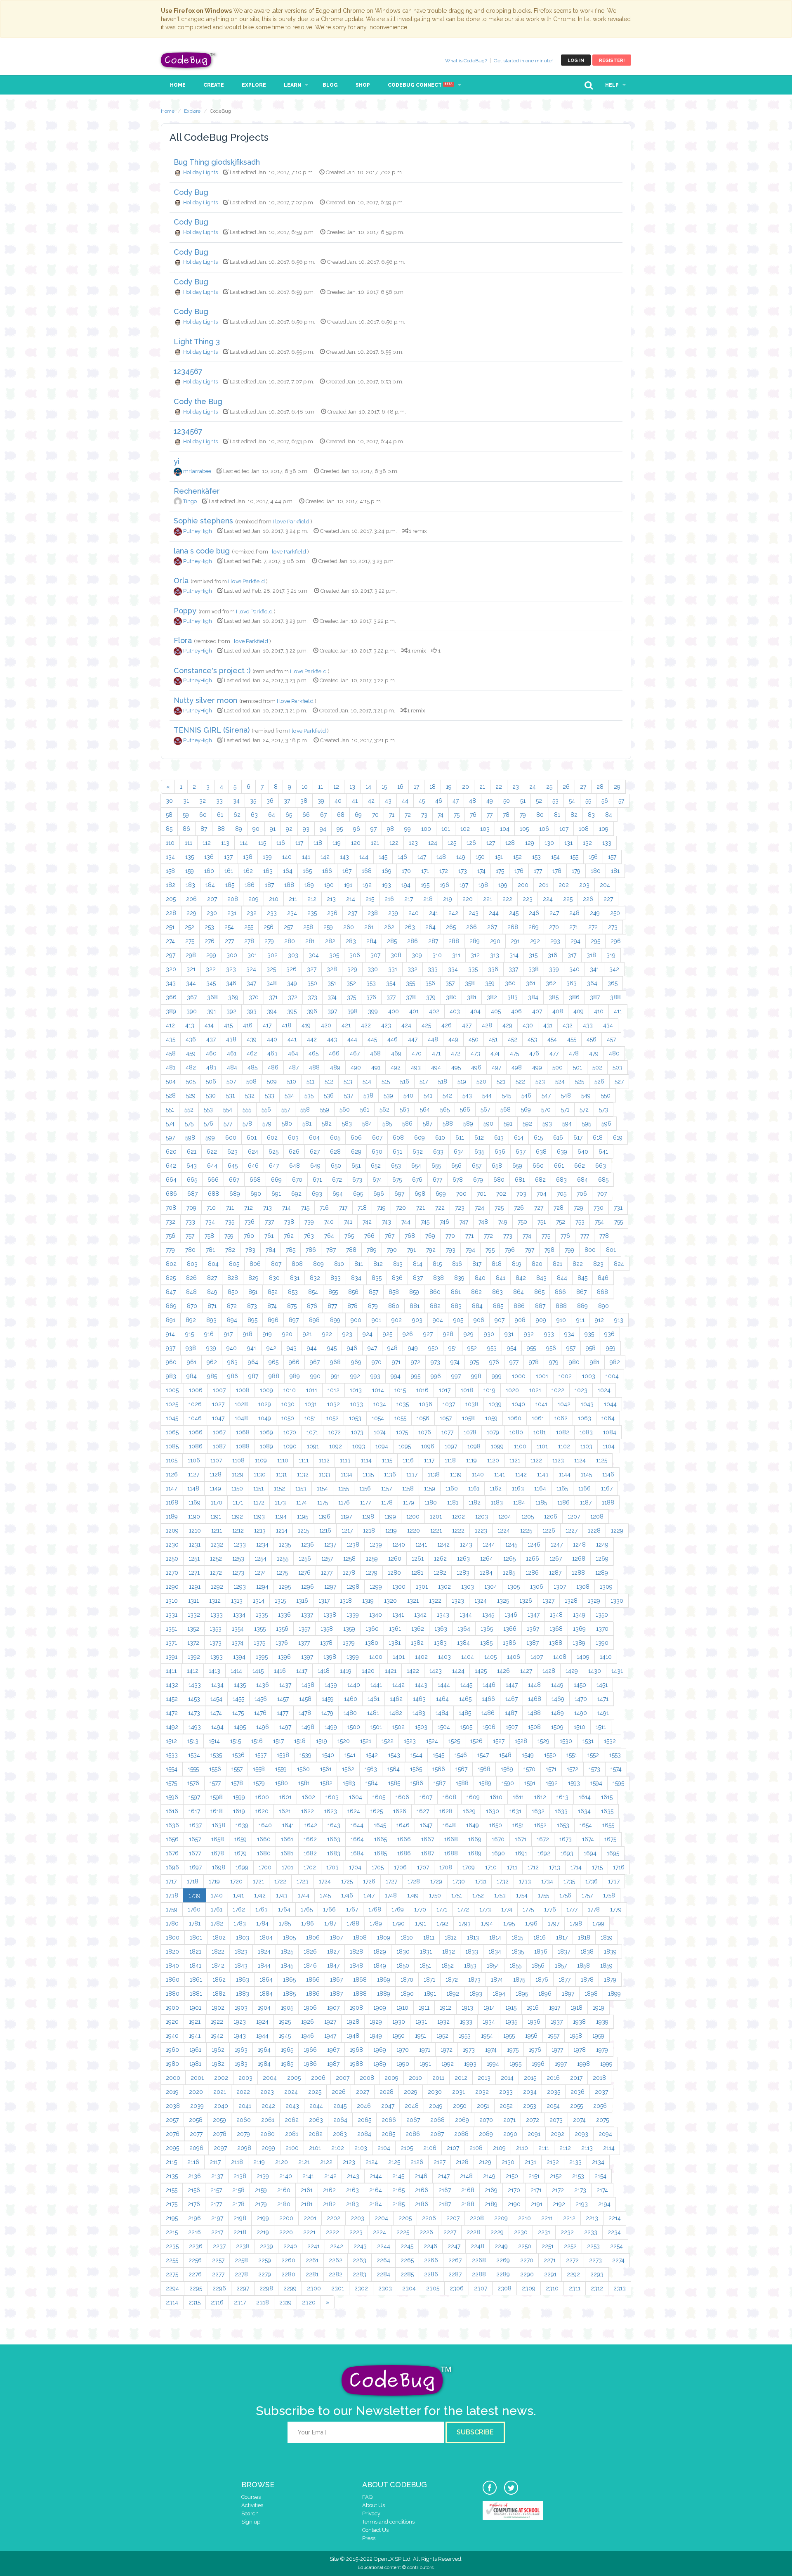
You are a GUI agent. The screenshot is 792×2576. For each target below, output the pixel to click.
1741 (238, 1895)
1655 (608, 1825)
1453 (194, 1699)
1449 (557, 1685)
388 (615, 997)
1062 (561, 1418)
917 (228, 1334)
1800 (173, 1937)
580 (287, 1124)
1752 (478, 1895)
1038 (472, 1404)
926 (408, 1334)
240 (414, 913)
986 (233, 1376)
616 (558, 1138)
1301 (422, 1587)
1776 (550, 1909)
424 (406, 1025)
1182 (475, 1502)
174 (481, 871)
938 (191, 1348)
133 (607, 843)
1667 (428, 1839)
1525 (454, 1741)
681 (520, 1180)
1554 (172, 1769)
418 (286, 1025)
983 (171, 1376)
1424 (458, 1671)
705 (562, 1194)
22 (499, 787)
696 (379, 1194)
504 (171, 1081)
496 (476, 1067)
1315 (280, 1601)
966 (294, 1362)
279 (269, 941)
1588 (462, 1783)
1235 (285, 1545)
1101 (542, 1446)
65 (289, 815)
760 (249, 1236)
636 (500, 1152)
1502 (398, 1727)
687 (192, 1194)
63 (254, 815)
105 (524, 829)
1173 (280, 1502)
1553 (615, 1755)
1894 (499, 1994)
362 (551, 983)
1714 (576, 1867)
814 (418, 1264)
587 (428, 1124)
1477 (283, 1713)
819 (517, 1264)
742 (367, 1222)
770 (450, 1236)
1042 (564, 1404)
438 (231, 1039)
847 (171, 1292)
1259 (372, 1559)
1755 (543, 1895)
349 (292, 983)
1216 (325, 1530)
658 (497, 1166)
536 (329, 1095)
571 (565, 1109)
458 (171, 1053)
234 (292, 913)
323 (231, 969)
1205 (528, 1516)
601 (252, 1138)
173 (463, 871)
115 (262, 843)
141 (306, 857)
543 (467, 1095)
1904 (264, 2008)
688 (213, 1194)
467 (355, 1053)
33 (219, 801)
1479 (327, 1713)
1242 (443, 1545)
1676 (172, 1853)
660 (538, 1166)
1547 (483, 1755)
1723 (303, 1881)
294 (575, 941)
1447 (512, 1685)
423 (386, 1025)
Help (612, 85)
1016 (422, 1390)
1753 (500, 1895)
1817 (562, 1937)
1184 (519, 1502)
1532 (610, 1741)
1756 (565, 1895)
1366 (510, 1629)
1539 (305, 1755)
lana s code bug (203, 551)
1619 (239, 1811)
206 (191, 899)
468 (375, 1053)
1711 (512, 1867)
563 (405, 1109)
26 (566, 787)
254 (229, 927)
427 (467, 1025)
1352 (193, 1629)
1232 (217, 1545)
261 (369, 927)
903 (417, 1320)
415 (228, 1025)
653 (396, 1166)
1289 (602, 1573)
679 (478, 1180)
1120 (493, 1460)
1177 (365, 1502)
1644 (357, 1825)
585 (387, 1124)
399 (373, 1011)
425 (426, 1025)
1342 (420, 1615)
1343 (443, 1615)
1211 (217, 1530)
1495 (240, 1727)
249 (595, 913)
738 (289, 1222)
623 (232, 1152)
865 (539, 1292)
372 (293, 997)
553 (208, 1109)
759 (229, 1236)
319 (611, 955)
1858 (583, 1966)
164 (288, 871)
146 (402, 857)
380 (451, 997)
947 (372, 1348)
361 (531, 983)
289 (475, 941)
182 (171, 885)
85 (169, 829)
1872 (452, 1980)
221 (488, 899)
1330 (617, 1601)
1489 (557, 1713)
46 (439, 801)
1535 (216, 1755)
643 (192, 1166)
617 (578, 1138)
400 (394, 1011)
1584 (372, 1783)
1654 (586, 1825)
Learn (292, 85)
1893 (476, 1994)
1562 (348, 1769)
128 (510, 843)
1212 (238, 1530)
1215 (303, 1530)
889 (582, 1306)
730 (599, 1208)
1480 (350, 1713)
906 (479, 1320)
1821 (195, 1952)
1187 (586, 1502)
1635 (607, 1811)
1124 (580, 1460)
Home (178, 85)
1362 (418, 1629)
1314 (259, 1601)
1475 (238, 1713)
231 (232, 913)
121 (375, 843)
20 (466, 787)
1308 (583, 1587)
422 (366, 1025)
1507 (512, 1727)
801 (611, 1250)
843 (541, 1278)
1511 (601, 1727)
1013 (356, 1390)
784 (271, 1250)
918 (248, 1334)
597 (170, 1138)
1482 (396, 1713)
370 (254, 997)
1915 (511, 2008)
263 (410, 927)
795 (490, 1250)
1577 (215, 1783)
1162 (496, 1488)
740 (329, 1222)
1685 (381, 1853)
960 (171, 1362)
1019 (489, 1390)
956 (551, 1348)
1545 (438, 1755)
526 (599, 1081)
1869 (384, 1980)
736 (250, 1222)
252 (190, 927)
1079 (493, 1432)
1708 (446, 1867)
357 (450, 983)
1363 (441, 1629)
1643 (334, 1825)
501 (577, 1067)
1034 (380, 1404)
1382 (417, 1643)
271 (574, 927)
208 (233, 899)
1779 (616, 1909)
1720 (236, 1881)
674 (377, 1180)
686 (171, 1194)
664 (171, 1180)
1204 (505, 1516)
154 (555, 857)
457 (611, 1039)
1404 (468, 1657)
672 (337, 1180)
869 (171, 1306)
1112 (324, 1460)
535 (309, 1095)
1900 (172, 2008)
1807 (336, 1937)
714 (286, 1208)
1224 (504, 1530)
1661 (287, 1839)
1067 (219, 1432)
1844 (264, 1966)
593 (547, 1124)
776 (565, 1236)
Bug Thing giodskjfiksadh (217, 162)
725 (499, 1208)
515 (386, 1081)
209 (253, 899)
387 (595, 997)
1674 (588, 1839)
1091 (313, 1446)
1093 (359, 1446)
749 (503, 1222)
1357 (304, 1629)
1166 (585, 1488)
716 (324, 1208)
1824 (264, 1952)
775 (546, 1236)
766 (369, 1236)
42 (371, 801)
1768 (375, 1909)
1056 (423, 1418)
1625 (377, 1811)
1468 (535, 1699)
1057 (446, 1418)
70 (375, 815)
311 (456, 955)
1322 (435, 1601)
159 (190, 871)
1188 (608, 1502)
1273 (238, 1573)
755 (619, 1222)
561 (365, 1109)
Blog (330, 85)
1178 (387, 1502)
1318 (346, 1601)
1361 (395, 1629)
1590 (508, 1783)
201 (543, 885)
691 (276, 1194)
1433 (195, 1685)
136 (209, 857)
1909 (380, 2008)
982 (615, 1362)
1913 (467, 2008)
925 (388, 1334)
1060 (515, 1418)
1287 (555, 1573)
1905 (287, 2008)
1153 (301, 1488)
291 (515, 941)
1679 (240, 1853)
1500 (354, 1727)
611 (460, 1138)
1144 (565, 1474)
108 (584, 829)
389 (171, 1011)
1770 (420, 1909)
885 (498, 1306)
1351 (171, 1629)
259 (328, 927)
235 (312, 913)
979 (554, 1362)
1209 (172, 1530)
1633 (561, 1811)
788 (351, 1250)
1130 (260, 1474)
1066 (196, 1432)
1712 (533, 1867)
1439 (331, 1685)
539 (388, 1095)
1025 (172, 1404)
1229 (617, 1530)
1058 (468, 1418)
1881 (196, 1994)
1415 (258, 1671)
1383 (440, 1643)
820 (537, 1264)
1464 (442, 1699)
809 (318, 1264)
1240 (399, 1545)
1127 (194, 1474)
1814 (495, 1937)
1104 (609, 1446)
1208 (597, 1516)
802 (171, 1264)
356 (430, 983)
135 (190, 857)
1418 (324, 1671)
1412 (193, 1671)
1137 (412, 1474)
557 (286, 1109)
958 (591, 1348)
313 (495, 955)
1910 (402, 2008)
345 (211, 983)
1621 (285, 1811)
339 (554, 969)
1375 (259, 1643)
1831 (426, 1952)
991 (335, 1376)
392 (231, 1011)
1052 (332, 1418)
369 (233, 997)
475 (514, 1053)
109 (604, 829)
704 (542, 1194)
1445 (466, 1685)
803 (192, 1264)
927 (428, 1334)
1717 (171, 1881)
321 (191, 969)
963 (232, 1362)
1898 (591, 1994)
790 (392, 1250)
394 (272, 1011)
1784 (262, 1923)
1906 (310, 2008)
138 (248, 857)
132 (587, 843)
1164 (540, 1488)
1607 (426, 1797)
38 (304, 801)
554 (228, 1109)
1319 (368, 1601)
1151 (258, 1488)
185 (230, 885)
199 (503, 885)
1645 (380, 1825)
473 (475, 1053)
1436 (263, 1685)
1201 (436, 1516)
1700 (265, 1867)
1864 (266, 1980)
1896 (545, 1994)
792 (431, 1250)
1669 (475, 1839)
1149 (215, 1488)
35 (253, 801)
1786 (308, 1923)
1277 (327, 1573)
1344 (466, 1615)
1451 (602, 1685)
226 (588, 899)
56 (605, 801)
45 (422, 801)
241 (434, 913)
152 (517, 857)
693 (317, 1194)
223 (528, 899)
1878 (587, 1980)
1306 (537, 1587)
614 (519, 1138)
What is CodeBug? (466, 61)
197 (464, 885)
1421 (391, 1671)
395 (292, 1011)
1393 (217, 1657)
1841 (195, 1966)
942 (271, 1348)
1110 (283, 1460)
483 (211, 1067)
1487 (511, 1713)
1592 (552, 1783)
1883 (243, 1994)
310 (437, 955)
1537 (261, 1755)
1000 (519, 1376)
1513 (193, 1741)
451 (493, 1039)
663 (601, 1166)
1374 (238, 1643)
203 (584, 885)
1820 (172, 1952)
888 (561, 1306)
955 (531, 1348)
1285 (509, 1573)
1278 (349, 1573)
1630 (493, 1811)
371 (273, 997)
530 (211, 1095)
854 (313, 1292)
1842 (218, 1966)
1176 (344, 1502)
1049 (265, 1418)
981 (595, 1362)
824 (619, 1264)
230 (212, 913)
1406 (514, 1657)
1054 (378, 1418)
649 (315, 1166)
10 (305, 787)
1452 (172, 1699)
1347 (534, 1615)
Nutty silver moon (206, 700)
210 (274, 899)
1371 (171, 1643)
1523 (410, 1741)
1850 (403, 1966)
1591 (530, 1783)
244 (494, 913)
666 (213, 1180)
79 (523, 815)
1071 (312, 1432)
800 (590, 1250)
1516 (257, 1741)
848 (191, 1292)
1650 (496, 1825)
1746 (347, 1895)
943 (292, 1348)
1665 (381, 1839)
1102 (564, 1446)
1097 (451, 1446)
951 (453, 1348)
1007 (219, 1390)
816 (457, 1264)
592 (527, 1124)
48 (473, 801)
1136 (390, 1474)
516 (405, 1081)
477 (554, 1053)
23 (516, 787)
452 (513, 1039)
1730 (459, 1881)
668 (255, 1180)
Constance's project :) (213, 671)
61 (220, 815)
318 (591, 955)
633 (438, 1152)
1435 (240, 1685)
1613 (562, 1797)
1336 (284, 1615)
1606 (402, 1797)
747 (464, 1222)
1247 (557, 1545)
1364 (464, 1629)
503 (618, 1067)
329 (352, 969)
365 (613, 983)
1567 (461, 1769)
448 (433, 1039)
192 (367, 885)
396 (312, 1011)
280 (290, 941)
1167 (607, 1488)
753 (580, 1222)
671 (317, 1180)
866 (560, 1292)
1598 (217, 1797)
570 (546, 1109)
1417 (302, 1671)
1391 (172, 1657)
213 (331, 899)
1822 (218, 1952)
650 (336, 1166)
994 (396, 1376)
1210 (195, 1530)
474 (495, 1053)
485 (252, 1067)
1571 (551, 1769)
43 (388, 801)
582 (327, 1124)
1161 (474, 1488)
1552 (593, 1755)
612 (479, 1138)
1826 (310, 1952)
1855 (515, 1966)
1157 (387, 1488)
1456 (261, 1699)
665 (192, 1180)
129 (530, 843)
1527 (499, 1741)
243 (474, 913)
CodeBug (189, 60)
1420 (368, 1671)
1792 (442, 1923)
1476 (260, 1713)
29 (617, 787)
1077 (447, 1432)
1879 (610, 1980)
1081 (540, 1432)
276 (210, 941)
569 (526, 1109)
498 (517, 1067)
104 (505, 829)
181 (615, 871)
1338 (330, 1615)
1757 (587, 1895)
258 (308, 927)
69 (358, 815)
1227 (572, 1530)
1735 (569, 1881)
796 (510, 1250)
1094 (382, 1446)
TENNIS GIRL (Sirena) (213, 730)
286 (412, 941)
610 (440, 1138)
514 (367, 1081)
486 (273, 1067)
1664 (357, 1839)
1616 (172, 1811)
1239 (376, 1545)
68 (341, 815)
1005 (172, 1390)
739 (309, 1222)
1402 (421, 1657)
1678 (218, 1853)
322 (211, 969)
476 (534, 1053)
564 (425, 1109)
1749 (413, 1895)
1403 (444, 1657)
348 (272, 983)
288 (454, 941)
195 (425, 885)
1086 (196, 1446)
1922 (217, 2022)
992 (355, 1376)
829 (253, 1278)
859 (414, 1292)
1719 (214, 1881)
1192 (237, 1516)
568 (506, 1109)
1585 (394, 1783)
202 (564, 885)
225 (568, 899)
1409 (583, 1657)
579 (267, 1124)
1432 (172, 1685)
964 (253, 1362)
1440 (354, 1685)
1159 (430, 1488)
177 (538, 871)
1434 (217, 1685)
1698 (219, 1867)
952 (472, 1348)
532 (250, 1095)
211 (293, 899)
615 (538, 1138)
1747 (369, 1895)
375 (351, 997)
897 (294, 1320)
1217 (347, 1530)
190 (329, 885)
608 (398, 1138)
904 (438, 1320)
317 (572, 955)
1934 (489, 2022)
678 (458, 1180)
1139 (456, 1474)
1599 (239, 1797)
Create (214, 85)
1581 (304, 1783)
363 (572, 983)
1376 (282, 1643)
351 (332, 983)
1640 (265, 1825)
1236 (308, 1545)
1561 (326, 1769)
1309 (606, 1587)
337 (513, 969)
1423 (436, 1671)
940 (232, 1348)
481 (171, 1067)
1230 (172, 1545)
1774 (507, 1909)
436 (191, 1039)
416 (248, 1025)
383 (513, 997)
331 (393, 969)
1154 (322, 1488)
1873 (474, 1980)
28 (600, 787)
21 (482, 787)
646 (253, 1166)
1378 (326, 1643)
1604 (356, 1797)
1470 (581, 1699)
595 (587, 1124)
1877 (565, 1980)
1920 (172, 2022)
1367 (533, 1629)
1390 (602, 1643)
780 (190, 1250)
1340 (376, 1615)
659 (517, 1166)
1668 (451, 1839)
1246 (534, 1545)
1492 (172, 1727)
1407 (537, 1657)
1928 (353, 2022)
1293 (240, 1587)
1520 (344, 1741)
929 (469, 1334)
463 (272, 1053)
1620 (262, 1811)
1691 (521, 1853)
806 (255, 1264)
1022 (558, 1390)
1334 (239, 1615)
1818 (584, 1937)
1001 (542, 1376)
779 (170, 1250)
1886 (313, 1994)
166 (327, 871)
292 (535, 941)
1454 (216, 1699)
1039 (495, 1404)
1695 (613, 1853)
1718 (193, 1881)
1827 (333, 1952)
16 (400, 787)
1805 (289, 1937)
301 (252, 955)
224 (548, 899)
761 (269, 1236)
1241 (421, 1545)
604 (314, 1138)
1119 (471, 1460)
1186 (563, 1502)
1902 (218, 2008)
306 (355, 955)
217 (409, 899)
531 (230, 1095)
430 (528, 1025)
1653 (563, 1825)
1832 (449, 1952)
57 (621, 801)
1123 (558, 1460)
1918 (576, 2008)
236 (332, 913)
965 (273, 1362)
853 (293, 1292)
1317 (324, 1601)
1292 (217, 1587)
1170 (217, 1502)
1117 (429, 1460)
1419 (346, 1671)
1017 (445, 1390)
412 (170, 1025)
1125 (602, 1460)
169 (387, 871)
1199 (390, 1516)
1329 (594, 1601)
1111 (304, 1460)
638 (541, 1152)
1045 (172, 1418)
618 (598, 1138)
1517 (278, 1741)
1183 (497, 1502)
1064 (608, 1418)
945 (332, 1348)
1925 (285, 2022)
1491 (603, 1713)
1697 (196, 1867)
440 (272, 1039)
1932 (443, 2022)
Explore (254, 85)
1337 (307, 1615)
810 (339, 1264)
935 (589, 1334)
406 (516, 1011)
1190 (194, 1516)
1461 (374, 1699)
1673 (566, 1839)
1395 (262, 1657)
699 (441, 1194)
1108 (238, 1460)
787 (331, 1250)
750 (522, 1222)
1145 (586, 1474)
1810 (407, 1937)
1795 (509, 1923)
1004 (612, 1376)
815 (437, 1264)
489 (335, 1067)
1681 (287, 1853)
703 (521, 1194)
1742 (260, 1895)
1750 (435, 1895)
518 (443, 1081)
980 (574, 1362)
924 (368, 1334)
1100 (520, 1446)
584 (367, 1124)
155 (574, 857)
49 (490, 801)
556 (266, 1109)
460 (211, 1053)
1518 (300, 1741)
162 (248, 871)
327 (312, 969)
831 (295, 1278)
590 (488, 1124)
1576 (193, 1783)
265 (451, 927)
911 (580, 1320)
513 (348, 1081)
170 (406, 871)
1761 (217, 1909)
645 (233, 1166)
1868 (360, 1980)
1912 (445, 2008)
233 (272, 913)
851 (253, 1292)
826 (191, 1278)
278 (249, 941)
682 (540, 1180)
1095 (405, 1446)
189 (309, 885)
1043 (587, 1404)
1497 (285, 1727)
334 (453, 969)
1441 (376, 1685)
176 (519, 871)
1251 (194, 1559)
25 (549, 787)
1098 (474, 1446)
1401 (399, 1657)
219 (448, 899)
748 (483, 1222)
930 (489, 1334)
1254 (260, 1559)
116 (281, 843)
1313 (237, 1601)
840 (480, 1278)
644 (212, 1166)
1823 (241, 1952)
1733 (525, 1881)
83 (591, 815)
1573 (594, 1769)
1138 (434, 1474)
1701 (288, 1867)
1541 (350, 1755)
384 (533, 997)
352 (351, 983)
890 (603, 1306)
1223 (481, 1530)
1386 (509, 1643)
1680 (264, 1853)
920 (287, 1334)
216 (389, 899)
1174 (302, 1502)
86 (186, 829)
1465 (465, 1699)
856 (353, 1292)
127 (491, 843)
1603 (332, 1797)
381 (472, 997)
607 (377, 1138)
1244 (489, 1545)
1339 (353, 1615)
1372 (193, 1643)
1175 (323, 1502)
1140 (478, 1474)
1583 (349, 1783)
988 (274, 1376)
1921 (195, 2022)
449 (453, 1039)
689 (235, 1194)
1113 (345, 1460)
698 (420, 1194)
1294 (262, 1587)
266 (471, 927)
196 (444, 885)
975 (474, 1362)
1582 (326, 1783)
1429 (572, 1671)
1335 (262, 1615)
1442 (398, 1685)
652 (376, 1166)
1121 (515, 1460)
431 (548, 1025)
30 (169, 801)
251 (170, 927)
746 (444, 1222)
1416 (280, 1671)
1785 (285, 1923)
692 (296, 1194)
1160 (452, 1488)
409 (579, 1011)
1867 (336, 1980)
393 (252, 1011)
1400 (376, 1657)
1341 (398, 1615)
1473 (194, 1713)
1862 (219, 1980)
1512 (171, 1741)
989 (295, 1376)
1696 (172, 1867)
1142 (521, 1474)
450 (474, 1039)
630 (377, 1152)
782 (230, 1250)
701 (481, 1194)
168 (367, 871)
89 (239, 829)
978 (534, 1362)
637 (521, 1152)
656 (456, 1166)
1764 (284, 1909)
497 (496, 1067)
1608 (449, 1797)
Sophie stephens (204, 521)
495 (456, 1067)
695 (358, 1194)
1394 (239, 1657)
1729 (436, 1881)
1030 (288, 1404)
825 (171, 1278)
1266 (533, 1559)
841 (501, 1278)
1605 (379, 1797)
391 (212, 1011)
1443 (421, 1685)
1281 (417, 1573)
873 (252, 1306)
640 (583, 1152)
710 (211, 1208)
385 (554, 997)
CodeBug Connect (420, 85)
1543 (394, 1755)
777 (585, 1236)
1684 (357, 1853)
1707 (423, 1867)
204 (605, 885)
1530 (566, 1741)
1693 (567, 1853)
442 (312, 1039)
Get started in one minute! (523, 61)
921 (307, 1334)
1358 (327, 1629)
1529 (543, 1741)
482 (191, 1067)
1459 (328, 1699)
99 (408, 829)
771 (469, 1236)
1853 (470, 1966)
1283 (463, 1573)
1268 (579, 1559)
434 (608, 1025)
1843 (241, 1966)
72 (408, 815)
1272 (216, 1573)
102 (465, 829)
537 (349, 1095)
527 (619, 1081)
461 (232, 1053)
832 (315, 1278)
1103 (586, 1446)
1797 (554, 1923)
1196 (324, 1516)
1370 (602, 1629)
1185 (541, 1502)
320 (171, 969)
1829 (380, 1952)
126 (471, 843)
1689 (475, 1853)
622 (212, 1152)
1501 (376, 1727)
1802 (219, 1937)
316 (553, 955)
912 (599, 1320)
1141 (500, 1474)
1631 (515, 1811)
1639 (242, 1825)
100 (426, 829)
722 (440, 1208)
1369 (579, 1629)
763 (309, 1236)
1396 (284, 1657)
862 (476, 1292)
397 (332, 1011)
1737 (614, 1881)
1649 (473, 1825)
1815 (517, 1937)
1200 (413, 1516)
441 (292, 1039)
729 (579, 1208)
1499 (331, 1727)
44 (405, 801)
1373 (216, 1643)
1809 (384, 1937)
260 (349, 927)
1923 (240, 2022)
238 (373, 913)
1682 (310, 1853)
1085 (172, 1446)
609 (420, 1138)
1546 (461, 1755)
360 (510, 983)
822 (578, 1264)
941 (252, 1348)
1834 (495, 1952)
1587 (440, 1783)
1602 (309, 1797)
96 (357, 829)
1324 (481, 1601)
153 (536, 857)
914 (170, 1334)
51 (523, 801)
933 (549, 1334)
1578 (237, 1783)
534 (289, 1095)
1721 (258, 1881)
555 (247, 1109)
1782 (217, 1923)
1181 (453, 1502)
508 (251, 1081)
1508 (534, 1727)
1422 (413, 1671)
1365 (487, 1629)
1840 (172, 1966)
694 (338, 1194)
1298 (353, 1587)
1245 (511, 1545)
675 (397, 1180)
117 (299, 843)
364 (592, 983)
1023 (581, 1390)
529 (191, 1095)
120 (356, 843)
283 (351, 941)
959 (611, 1348)
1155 (344, 1488)
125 (452, 843)
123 (413, 843)
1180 (431, 1502)
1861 (196, 1980)
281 (310, 941)
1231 (195, 1545)
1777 (572, 1909)
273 (613, 927)
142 (325, 857)
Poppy (186, 611)
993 (375, 1376)
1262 (440, 1559)
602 (272, 1138)
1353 (216, 1629)
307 (375, 955)
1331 (172, 1615)
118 (318, 843)
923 (347, 1334)
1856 (538, 1966)
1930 (399, 2022)
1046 (195, 1418)
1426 (503, 1671)
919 (267, 1334)
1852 (448, 1966)
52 (539, 801)
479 (594, 1053)
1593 (574, 1783)
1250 (172, 1559)
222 (507, 899)
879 (373, 1306)
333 (433, 969)
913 (619, 1320)
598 (190, 1138)
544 (487, 1095)
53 (555, 801)
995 (416, 1376)
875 (292, 1306)
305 (334, 955)
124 (433, 843)
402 (434, 1011)
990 (315, 1376)
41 (355, 801)
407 (537, 1011)
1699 (242, 1867)
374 (332, 997)
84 (609, 815)
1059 (491, 1418)
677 (437, 1180)
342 (614, 969)
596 (606, 1124)
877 (332, 1306)
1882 (219, 1994)
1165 (562, 1488)
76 (473, 815)
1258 (349, 1559)
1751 (457, 1895)
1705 (378, 1867)
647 (274, 1166)
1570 (529, 1769)
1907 (333, 2008)
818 (497, 1264)
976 (494, 1362)
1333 (217, 1615)
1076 (425, 1432)
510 (292, 1081)
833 (336, 1278)
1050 (288, 1418)
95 (340, 829)
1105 (172, 1460)
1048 (241, 1418)
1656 (172, 1839)
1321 (413, 1601)
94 (323, 829)
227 (608, 899)
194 (406, 885)
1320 (390, 1601)
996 (436, 1376)
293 (555, 941)
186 (250, 885)
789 (372, 1250)
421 (346, 1025)
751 (542, 1222)
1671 (521, 1839)
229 (191, 913)
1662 (310, 1839)
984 (192, 1376)
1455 (238, 1699)
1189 (172, 1516)
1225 (526, 1530)
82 (574, 815)
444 (352, 1039)
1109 (261, 1460)
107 (564, 829)
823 (598, 1264)
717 (343, 1208)
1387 (533, 1643)
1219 (391, 1530)
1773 (485, 1909)
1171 (238, 1502)
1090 (290, 1446)
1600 (262, 1797)
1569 (507, 1769)
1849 (380, 1966)
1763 (262, 1909)
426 (447, 1025)
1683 (334, 1853)
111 (189, 843)
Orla (182, 581)
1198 (368, 1516)
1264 (487, 1559)
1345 (488, 1615)
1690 (498, 1853)
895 (252, 1320)
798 (549, 1250)
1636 (172, 1825)
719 (381, 1208)
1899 (614, 1994)
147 (422, 857)
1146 (608, 1474)
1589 (485, 1783)
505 (191, 1081)
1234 (262, 1545)
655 (436, 1166)
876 (312, 1306)
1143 (543, 1474)
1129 (238, 1474)
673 (357, 1180)
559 (325, 1109)
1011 (312, 1390)
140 (287, 857)
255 (249, 927)
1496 (263, 1727)
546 (526, 1095)
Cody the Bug (198, 401)
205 (171, 899)
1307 (560, 1587)
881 (415, 1306)
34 (236, 801)
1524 (432, 1741)
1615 (607, 1797)
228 (171, 913)
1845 (287, 1966)
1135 (368, 1474)
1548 (505, 1755)
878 (352, 1306)
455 (572, 1039)
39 (321, 801)
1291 (195, 1587)
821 (557, 1264)
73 (424, 815)
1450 (580, 1685)
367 (192, 997)
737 (269, 1222)
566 (465, 1109)
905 (458, 1320)
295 (595, 941)
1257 (327, 1559)
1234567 (188, 371)
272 (593, 927)
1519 (322, 1741)
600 (231, 1138)
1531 (588, 1741)
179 (576, 871)
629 (356, 1152)
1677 (195, 1853)
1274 (260, 1573)
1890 (407, 1994)
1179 (409, 1502)
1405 (490, 1657)
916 (209, 1334)
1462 (396, 1699)
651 (356, 1166)
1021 (535, 1390)
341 (594, 969)
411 (618, 1011)
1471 (603, 1699)
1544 (416, 1755)
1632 (538, 1811)
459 (191, 1053)
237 (352, 913)
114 (244, 843)
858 (394, 1292)
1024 (604, 1390)
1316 (302, 1601)
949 (413, 1348)
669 (276, 1180)
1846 (310, 1966)
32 (203, 801)
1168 (172, 1502)
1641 (288, 1825)
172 (444, 871)
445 (372, 1039)
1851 (425, 1966)
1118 (450, 1460)
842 (521, 1278)
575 (189, 1124)
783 (250, 1250)
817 (477, 1264)
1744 (304, 1895)
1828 (356, 1952)
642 (171, 1166)
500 (557, 1067)
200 (523, 885)
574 (170, 1124)
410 (599, 1011)
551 (170, 1109)
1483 (419, 1713)
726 (519, 1208)
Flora (184, 640)
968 (335, 1362)
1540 (328, 1755)
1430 (595, 1671)
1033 (357, 1404)
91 (273, 829)
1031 (311, 1404)
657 (477, 1166)
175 (500, 871)
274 (170, 941)
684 (582, 1180)
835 (377, 1278)
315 (533, 955)
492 (396, 1067)
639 (562, 1152)
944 (312, 1348)
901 (376, 1320)
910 (561, 1320)
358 (470, 983)
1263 (463, 1559)
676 (417, 1180)
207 (212, 899)
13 (352, 787)
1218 (369, 1530)
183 (190, 885)
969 (356, 1362)
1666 (404, 1839)
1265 (509, 1559)
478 (574, 1053)
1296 (308, 1587)
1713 (555, 1867)
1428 (549, 1671)
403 (455, 1011)
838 (438, 1278)
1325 (503, 1601)
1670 (498, 1839)
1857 (561, 1966)
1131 (281, 1474)
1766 (329, 1909)
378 (411, 997)
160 (209, 871)
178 (557, 871)
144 (364, 857)
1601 (285, 1797)
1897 (568, 1994)
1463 (419, 1699)
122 (394, 843)
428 (487, 1025)
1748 (391, 1895)
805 (234, 1264)
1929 (376, 2022)
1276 (304, 1573)
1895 (522, 1994)
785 (291, 1250)
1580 (282, 1783)
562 (384, 1109)
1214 (282, 1530)
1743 (282, 1895)
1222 (458, 1530)
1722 (280, 1881)
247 (554, 913)
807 (276, 1264)
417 (267, 1025)
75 (457, 815)
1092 (336, 1446)
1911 (424, 2008)
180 (596, 871)
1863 (243, 1980)
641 (603, 1152)
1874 (497, 1980)
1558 (259, 1769)
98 (390, 829)
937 (171, 1348)
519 (462, 1081)
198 (483, 885)
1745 (325, 1895)
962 (212, 1362)
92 (289, 829)
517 (424, 1081)
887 (540, 1306)
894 (232, 1320)
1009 (266, 1390)
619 (618, 1138)
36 (270, 801)
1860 (173, 1980)
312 (475, 955)
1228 (594, 1530)
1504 (444, 1727)
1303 (468, 1587)
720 (401, 1208)
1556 (215, 1769)
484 (232, 1067)
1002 (565, 1376)
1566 (439, 1769)
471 (436, 1053)
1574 (616, 1769)
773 (508, 1236)
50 (507, 801)
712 (249, 1208)
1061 (538, 1418)
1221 (436, 1530)
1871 (429, 1980)
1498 (308, 1727)
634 (459, 1152)
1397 (307, 1657)
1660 (264, 1839)
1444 (444, 1685)
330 (373, 969)
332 (412, 969)
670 (297, 1180)
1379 (349, 1643)
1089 (266, 1446)
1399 (353, 1657)
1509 (557, 1727)
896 (273, 1320)
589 (468, 1124)
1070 (290, 1432)
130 (549, 843)
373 (312, 997)
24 (533, 787)
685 (603, 1180)
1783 (240, 1923)
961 (192, 1362)
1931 (421, 2022)
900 (356, 1320)
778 (604, 1236)
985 (212, 1376)
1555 (193, 1769)
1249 (602, 1545)
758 (209, 1236)
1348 (556, 1615)
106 (544, 829)
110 (170, 843)
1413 (214, 1671)
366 (171, 997)
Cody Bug (191, 192)
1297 (330, 1587)
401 (414, 1011)
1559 (281, 1769)
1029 (265, 1404)
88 (221, 829)
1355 (260, 1629)
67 (323, 815)
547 (546, 1095)
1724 (325, 1881)
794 (470, 1250)
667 (234, 1180)
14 (368, 787)
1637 (196, 1825)
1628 (446, 1811)
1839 (610, 1952)
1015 (400, 1390)
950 (433, 1348)
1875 (519, 1980)
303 (293, 955)
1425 (481, 1671)
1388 (556, 1643)
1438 (308, 1685)
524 (560, 1081)
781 (210, 1250)
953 (492, 1348)
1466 (488, 1699)
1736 (592, 1881)
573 (603, 1109)
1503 (421, 1727)
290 (495, 941)
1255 (283, 1559)
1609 (473, 1797)
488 (314, 1067)
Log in (576, 60)
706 (582, 1194)
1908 (356, 2008)
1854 (493, 1966)
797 (530, 1250)
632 (418, 1152)
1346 (511, 1615)
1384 (463, 1643)
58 (169, 815)
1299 (376, 1587)
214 (351, 899)
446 (392, 1039)
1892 (453, 1994)
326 (291, 969)
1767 (352, 1909)
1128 (216, 1474)
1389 (579, 1643)
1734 (547, 1881)
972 (416, 1362)
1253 (238, 1559)
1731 (481, 1881)
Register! (612, 60)
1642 (311, 1825)
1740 (217, 1895)
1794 (487, 1923)
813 (398, 1264)
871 (212, 1306)
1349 (579, 1615)
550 (606, 1095)
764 (329, 1236)
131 (568, 843)
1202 (458, 1516)
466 (334, 1053)
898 (314, 1320)
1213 (260, 1530)
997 (456, 1376)
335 (473, 969)
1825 (287, 1952)
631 (397, 1152)
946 (352, 1348)
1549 (528, 1755)
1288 (578, 1573)
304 (314, 955)
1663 (334, 1839)
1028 (241, 1404)
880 (394, 1306)
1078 (470, 1432)
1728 (414, 1881)
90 (256, 829)
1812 (451, 1937)
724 (480, 1208)
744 (406, 1222)
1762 (239, 1909)
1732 (503, 1881)
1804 (266, 1937)
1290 (172, 1587)
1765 (307, 1909)
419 (306, 1025)
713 (268, 1208)
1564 (394, 1769)
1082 (563, 1432)
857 (374, 1292)
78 (506, 815)
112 (207, 843)
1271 (194, 1573)
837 (418, 1278)
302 (272, 955)
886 (519, 1306)
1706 (400, 1867)
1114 (366, 1460)
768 (410, 1236)
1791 (421, 1923)
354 (391, 983)
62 (237, 815)
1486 (488, 1713)
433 (588, 1025)
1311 (193, 1601)
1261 (418, 1559)
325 (271, 969)
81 (557, 815)
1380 (372, 1643)
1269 (602, 1559)
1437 (285, 1685)
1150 (237, 1488)
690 (256, 1194)
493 (416, 1067)
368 (212, 997)
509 (272, 1081)
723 (460, 1208)
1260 (395, 1559)
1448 (534, 1685)
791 (411, 1250)
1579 (259, 1783)
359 (490, 983)
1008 (243, 1390)
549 (586, 1095)
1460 (351, 1699)
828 (233, 1278)
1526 (476, 1741)
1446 (489, 1685)
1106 (194, 1460)
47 (456, 801)
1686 (404, 1853)
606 (356, 1138)
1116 (408, 1460)
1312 (215, 1601)
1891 (430, 1994)
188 (289, 885)
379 (431, 997)
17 (416, 787)
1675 (610, 1839)
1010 (290, 1390)
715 (305, 1208)
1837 (564, 1952)
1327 (548, 1601)
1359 (349, 1629)
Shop (363, 85)
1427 (526, 1671)
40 (338, 801)
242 (453, 913)
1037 (449, 1404)
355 (410, 983)
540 (408, 1095)
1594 (596, 1783)
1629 (469, 1811)
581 (307, 1124)
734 (210, 1222)
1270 (172, 1573)
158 (170, 871)
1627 (423, 1811)
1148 (193, 1488)
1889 (384, 1994)
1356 (282, 1629)
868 (602, 1292)
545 (507, 1095)
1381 (395, 1643)
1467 (511, 1699)
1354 (238, 1629)
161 (229, 871)
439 (252, 1039)
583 (347, 1124)
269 (534, 927)
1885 (289, 1994)
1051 (310, 1418)
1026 (195, 1404)
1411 (171, 1671)
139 (267, 857)
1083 (586, 1432)
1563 (371, 1769)
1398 (330, 1657)
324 (251, 969)
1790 (398, 1923)
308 (396, 955)
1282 (440, 1573)
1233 (240, 1545)
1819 (607, 1937)
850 (233, 1292)
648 (295, 1166)
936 (609, 1334)
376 (371, 997)
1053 (355, 1418)
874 (272, 1306)
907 (500, 1320)
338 (534, 969)
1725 (347, 1881)
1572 (573, 1769)
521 (501, 1081)
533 (270, 1095)
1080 (516, 1432)
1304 (491, 1587)
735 (230, 1222)
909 (541, 1320)
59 (186, 815)
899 (335, 1320)
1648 (449, 1825)
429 (507, 1025)
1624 (354, 1811)
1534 (194, 1755)
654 (416, 1166)
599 (210, 1138)
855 (333, 1292)
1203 (482, 1516)
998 (476, 1376)
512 (329, 1081)
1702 (310, 1867)
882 (435, 1306)
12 (336, 787)
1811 (429, 1937)
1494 (217, 1727)
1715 (597, 1867)
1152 (279, 1488)
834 (356, 1278)
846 (603, 1278)
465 (313, 1053)
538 (368, 1095)
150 (480, 857)
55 (588, 801)
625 (273, 1152)
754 (599, 1222)
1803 (243, 1937)
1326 (526, 1601)
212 (312, 899)
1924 (262, 2022)
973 (435, 1362)
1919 (599, 2008)
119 (337, 843)
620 (171, 1152)
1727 (391, 1881)
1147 (171, 1488)
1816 (540, 1937)
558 (305, 1109)
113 (225, 843)
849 (212, 1292)
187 (269, 885)
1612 (540, 1797)
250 (615, 913)
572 (584, 1109)
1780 (172, 1923)
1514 (214, 1741)
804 (213, 1264)
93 (306, 829)
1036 (426, 1404)
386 (574, 997)
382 (492, 997)
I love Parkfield (292, 521)
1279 (371, 1573)
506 (211, 1081)
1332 (194, 1615)
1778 (594, 1909)
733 (190, 1222)
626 (294, 1152)
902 (397, 1320)
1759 (172, 1909)
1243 (466, 1545)
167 (347, 871)
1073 (357, 1432)
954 (512, 1348)
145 (383, 857)
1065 (172, 1432)
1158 (408, 1488)
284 (371, 941)
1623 (331, 1811)
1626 (400, 1811)
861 (456, 1292)
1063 (585, 1418)
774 (527, 1236)
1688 (451, 1853)
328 (332, 969)
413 (190, 1025)
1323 (458, 1601)
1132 (303, 1474)
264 (430, 927)
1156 (365, 1488)
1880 (173, 1994)
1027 (218, 1404)
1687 (428, 1853)
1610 (496, 1797)
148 (441, 857)
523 (540, 1081)
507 (231, 1081)
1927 (330, 2022)
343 (171, 983)
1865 (289, 1980)
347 (251, 983)
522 (520, 1081)
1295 (285, 1587)
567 (485, 1109)
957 (571, 1348)
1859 (606, 1966)
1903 (241, 2008)
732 (171, 1222)
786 (311, 1250)
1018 (467, 1390)
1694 (590, 1853)
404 (475, 1011)
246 (534, 913)
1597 (194, 1797)
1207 (574, 1516)
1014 (378, 1390)
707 (602, 1194)
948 (392, 1348)
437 (211, 1039)
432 (568, 1025)
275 (190, 941)
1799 (598, 1923)
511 (310, 1081)
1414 (236, 1671)
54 (572, 801)
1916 (533, 2008)
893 (211, 1320)
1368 (556, 1629)
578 (247, 1124)
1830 (403, 1952)
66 (306, 815)
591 (508, 1124)
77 (490, 815)
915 (190, 1334)
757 (190, 1236)
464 (293, 1053)
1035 (403, 1404)
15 (384, 787)
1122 (536, 1460)
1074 (380, 1432)
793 (451, 1250)
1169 (194, 1502)
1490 (581, 1713)
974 (455, 1362)
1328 (571, 1601)
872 (232, 1306)
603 (293, 1138)
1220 (414, 1530)
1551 (572, 1755)
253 (209, 927)
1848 (356, 1966)
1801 (196, 1937)
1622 (308, 1811)
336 (493, 969)
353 (371, 983)
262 (389, 927)
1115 (387, 1460)
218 (428, 899)
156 (593, 857)
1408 (560, 1657)
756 (171, 1236)
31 (186, 801)
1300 (399, 1587)
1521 (366, 1741)
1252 (216, 1559)
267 (492, 927)
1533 (172, 1755)
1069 (266, 1432)
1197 (346, 1516)
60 (203, 815)
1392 (194, 1657)
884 (477, 1306)
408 (558, 1011)
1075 (402, 1432)
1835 (518, 1952)
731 (618, 1208)
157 (612, 857)
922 (327, 1334)
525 (580, 1081)
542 (447, 1095)
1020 (512, 1390)
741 (348, 1222)
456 (592, 1039)
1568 (484, 1769)
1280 (394, 1573)
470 (417, 1053)
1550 (550, 1755)
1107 (216, 1460)
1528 (521, 1741)
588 (448, 1124)
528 (171, 1095)
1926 (308, 2022)
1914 (489, 2008)
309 (417, 955)
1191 (216, 1516)
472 (456, 1053)
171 (425, 871)
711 (230, 1208)
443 (332, 1039)
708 (171, 1208)
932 (529, 1334)
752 (561, 1222)
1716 (619, 1867)
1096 (428, 1446)
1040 (519, 1404)
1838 (587, 1952)
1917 (555, 2008)
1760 (194, 1909)
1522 (388, 1741)
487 (294, 1067)
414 (209, 1025)
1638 (219, 1825)
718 (362, 1208)
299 (211, 955)
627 (315, 1152)
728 (559, 1208)
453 (532, 1039)
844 (562, 1278)
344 (191, 983)
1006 (196, 1390)
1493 (195, 1727)
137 (228, 857)
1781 (195, 1923)
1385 (486, 1643)
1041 (541, 1404)
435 (171, 1039)
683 (561, 1180)
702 (501, 1194)
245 (514, 913)
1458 (305, 1699)
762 (289, 1236)
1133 (325, 1474)
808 (297, 1264)
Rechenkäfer (197, 491)
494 (436, 1067)
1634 (584, 1811)
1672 (543, 1839)
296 (616, 941)
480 (614, 1053)
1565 (416, 1769)
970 (377, 1362)
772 (488, 1236)
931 (509, 1334)
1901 (195, 2008)
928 (448, 1334)
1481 (373, 1713)
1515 (236, 1741)
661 (559, 1166)
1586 (417, 1783)
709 (191, 1208)
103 (485, 829)
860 (435, 1292)
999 (497, 1376)
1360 (372, 1629)
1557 (237, 1769)
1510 (580, 1727)
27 (583, 787)
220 (468, 899)
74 (441, 815)
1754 (522, 1895)
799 (569, 1250)
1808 (360, 1937)
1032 (334, 1404)
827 (212, 1278)
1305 (514, 1587)
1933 (466, 2022)
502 (597, 1067)
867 (581, 1292)
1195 (303, 1516)
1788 (353, 1923)
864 (519, 1292)
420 (326, 1025)
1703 (332, 1867)
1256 (305, 1559)
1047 (218, 1418)
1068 (243, 1432)
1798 (576, 1923)
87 (204, 829)
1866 (313, 1980)
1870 (407, 1980)
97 (374, 829)
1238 (353, 1545)
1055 (400, 1418)
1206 (551, 1516)
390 (192, 1011)
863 (497, 1292)
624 (253, 1152)
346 (231, 983)
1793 (465, 1923)
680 (499, 1180)
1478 (305, 1713)
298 (191, 955)
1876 (542, 1980)
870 (192, 1306)
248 (574, 913)
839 (459, 1278)
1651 (518, 1825)
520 (481, 1081)
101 (446, 829)
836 (397, 1278)
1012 (334, 1390)
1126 (172, 1474)
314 (514, 955)
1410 (606, 1657)
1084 (610, 1432)
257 (288, 927)
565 (445, 1109)
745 (425, 1222)
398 (352, 1011)
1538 (283, 1755)
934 (569, 1334)
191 (348, 885)
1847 (333, 1966)
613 (499, 1138)
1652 (540, 1825)
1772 (463, 1909)
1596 (172, 1797)
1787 (330, 1923)
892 (191, 1320)
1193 (259, 1516)
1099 (497, 1446)
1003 (589, 1376)
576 (209, 1124)
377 (391, 997)
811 (359, 1264)
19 (449, 787)
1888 (360, 1994)
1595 (618, 1783)
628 (335, 1152)
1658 (218, 1839)
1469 (558, 1699)
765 (349, 1236)
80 (540, 815)
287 (433, 941)
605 (335, 1138)
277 (229, 941)
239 (393, 913)
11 (321, 787)
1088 (243, 1446)
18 (433, 787)
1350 (602, 1615)
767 (390, 1236)
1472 (172, 1713)
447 (413, 1039)
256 (269, 927)
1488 (534, 1713)
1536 (238, 1755)
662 (580, 1166)
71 (392, 815)
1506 (489, 1727)
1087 (219, 1446)
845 (582, 1278)
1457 (283, 1699)
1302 (444, 1587)
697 (399, 1194)
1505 (466, 1727)
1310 (172, 1601)
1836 (541, 1952)
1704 (355, 1867)
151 (499, 857)
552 (189, 1109)
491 (376, 1067)
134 (170, 857)
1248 (579, 1545)
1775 (528, 1909)
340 (574, 969)
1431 (617, 1671)
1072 (335, 1432)
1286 (532, 1573)
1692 (544, 1853)
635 (479, 1152)
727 (539, 1208)
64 (272, 815)
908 (520, 1320)
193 (387, 885)
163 (268, 871)
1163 (518, 1488)
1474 (216, 1713)
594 (567, 1124)
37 (287, 801)
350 (312, 983)
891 (171, 1320)
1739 (194, 1895)
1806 (313, 1937)
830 (274, 1278)
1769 (398, 1909)
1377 (304, 1643)
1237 (330, 1545)
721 (421, 1208)
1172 (259, 1502)
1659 (240, 1839)
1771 (442, 1909)
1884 (266, 1994)
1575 (171, 1783)
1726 (369, 1881)
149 (461, 857)
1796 (531, 1923)
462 (252, 1053)
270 (554, 927)
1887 (336, 1994)
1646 (403, 1825)
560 (345, 1109)
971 (396, 1362)
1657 (195, 1839)
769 (430, 1236)
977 (514, 1362)
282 (330, 941)
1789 (376, 1923)
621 (192, 1152)
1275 (282, 1573)
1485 (465, 1713)
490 (356, 1067)
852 (273, 1292)
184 (210, 885)
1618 (217, 1811)
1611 (518, 1797)
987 (253, 1376)
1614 (585, 1797)
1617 (194, 1811)
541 (428, 1095)
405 (496, 1011)
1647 (426, 1825)
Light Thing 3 (197, 342)
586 (407, 1124)
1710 (491, 1867)
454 (552, 1039)
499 (537, 1067)
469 (396, 1053)
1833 (472, 1952)
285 (392, 941)
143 (344, 857)
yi (177, 461)
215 (370, 899)
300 (232, 955)
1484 (442, 1713)
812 (378, 1264)
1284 (486, 1573)
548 (566, 1095)
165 (307, 871)
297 (171, 955)
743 (387, 1222)
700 (461, 1194)
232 (252, 913)
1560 (303, 1769)
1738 (172, 1895)
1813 (473, 1937)
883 (456, 1306)
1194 (281, 1516)
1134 (346, 1474)
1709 (469, 1867)
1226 (549, 1530)
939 (211, 1348)
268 (513, 927)
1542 (372, 1755)
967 (315, 1362)
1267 (556, 1559)
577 (228, 1124)
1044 (610, 1404)
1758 (609, 1895)
